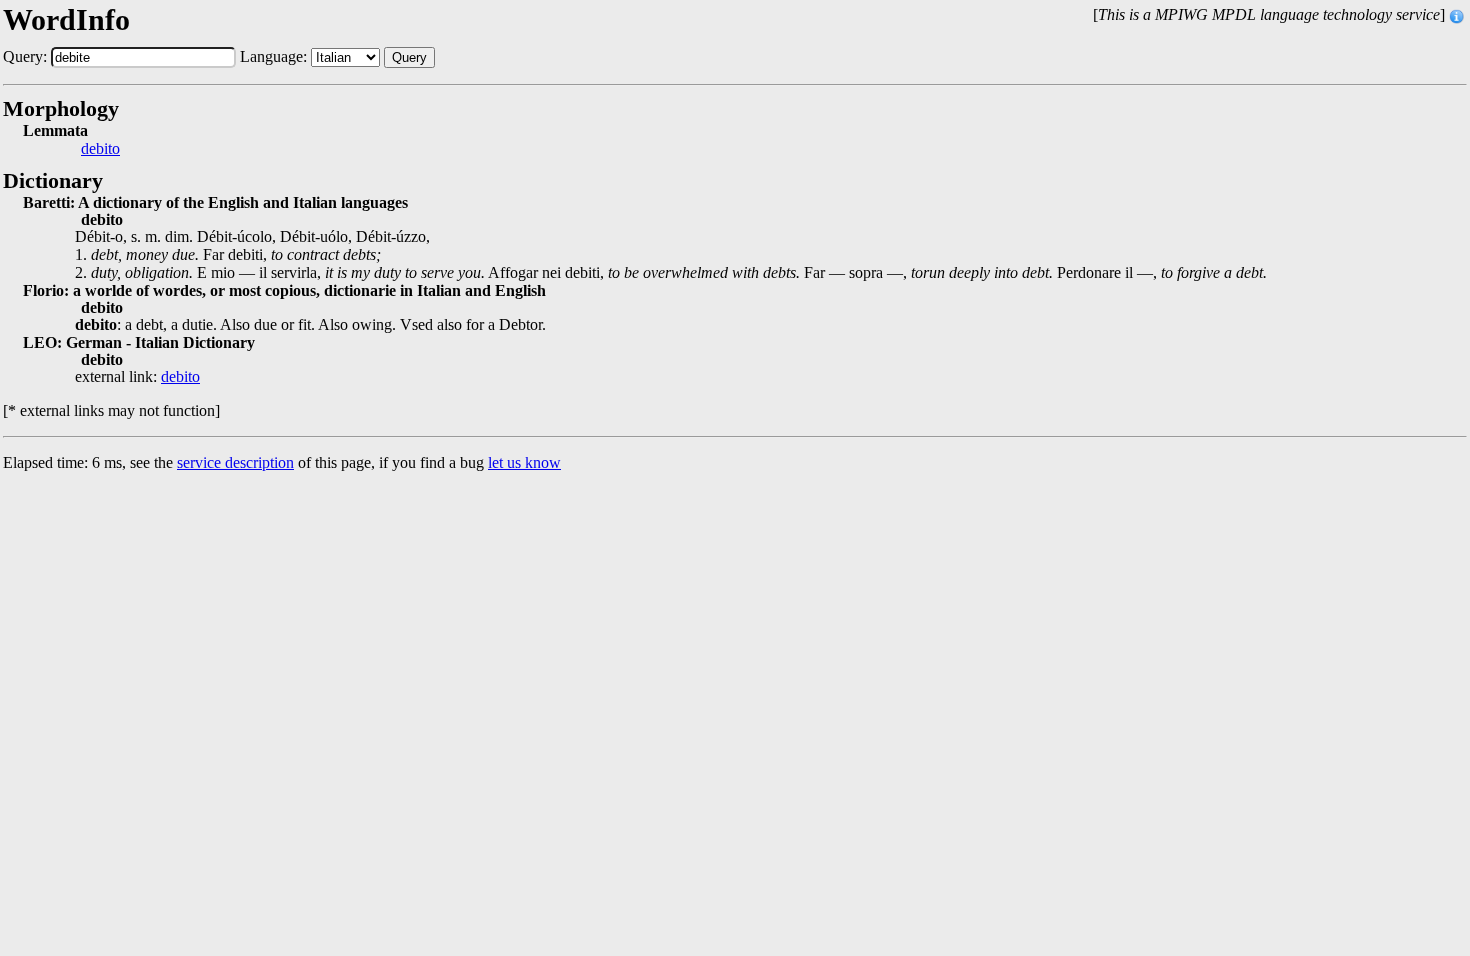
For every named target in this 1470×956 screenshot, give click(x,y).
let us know (524, 462)
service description (235, 462)
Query (409, 57)
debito (100, 149)
